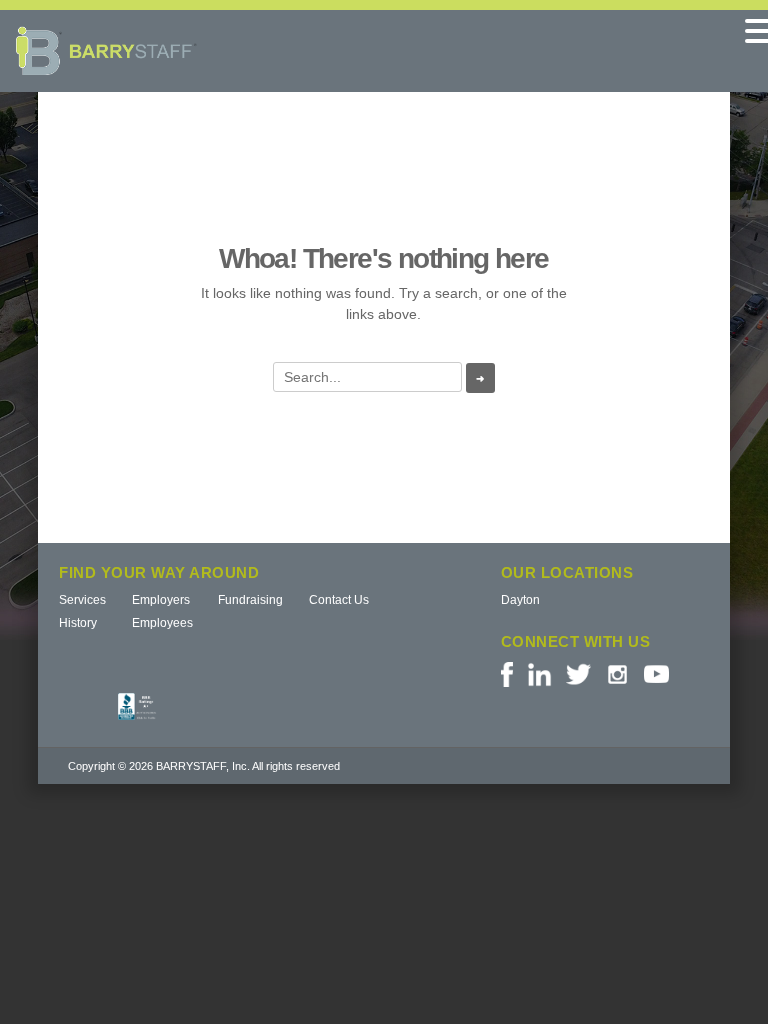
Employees (162, 623)
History (78, 623)
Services (82, 600)
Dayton (520, 600)
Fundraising (250, 600)
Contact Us (339, 600)
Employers (161, 600)
